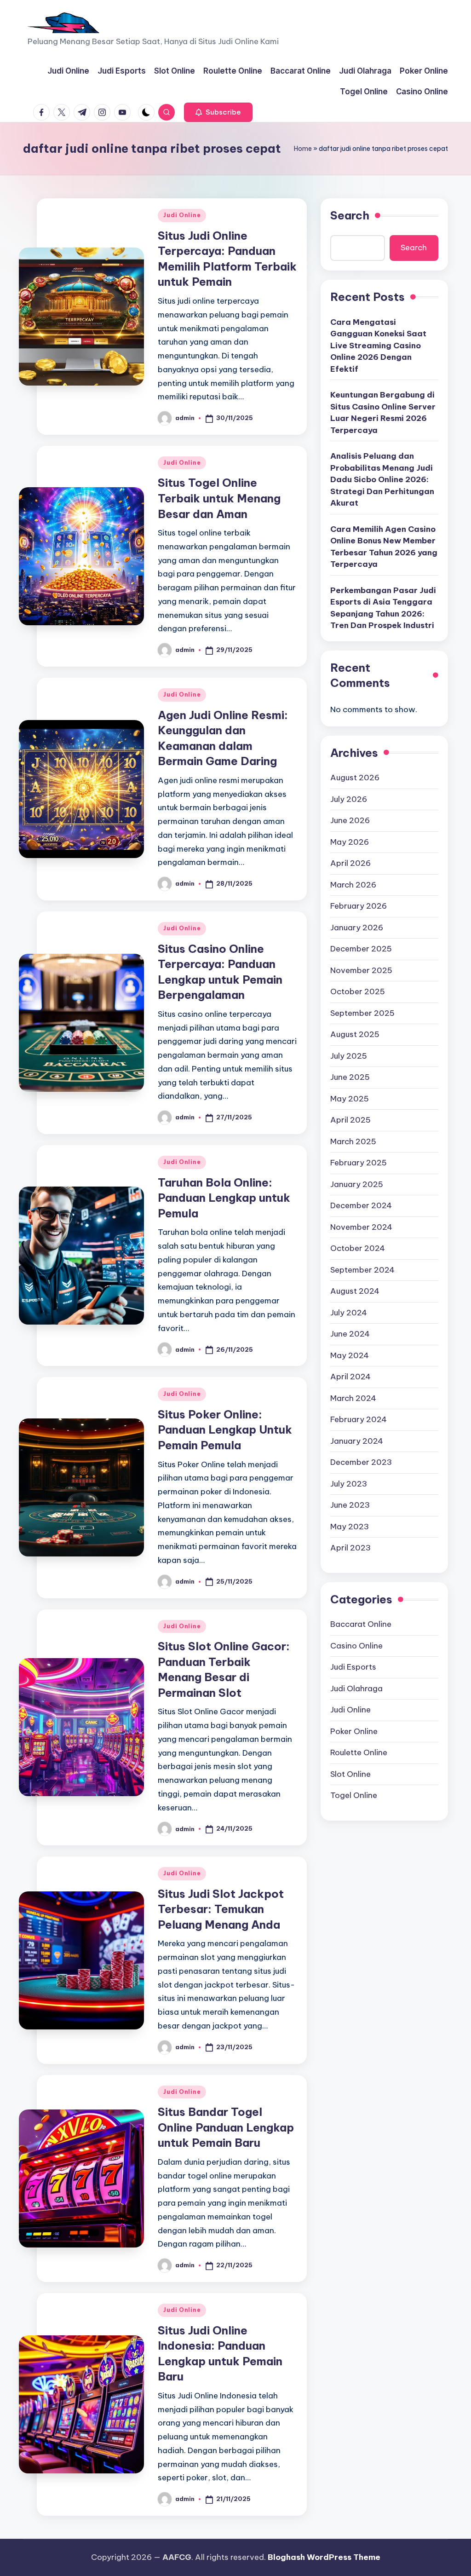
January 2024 (357, 1441)
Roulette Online (359, 1752)
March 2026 (353, 885)
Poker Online (354, 1731)
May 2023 (350, 1527)
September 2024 (362, 1270)
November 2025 (361, 970)
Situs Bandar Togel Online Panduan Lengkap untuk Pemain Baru (226, 2127)
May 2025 (350, 1099)
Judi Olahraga (356, 1689)
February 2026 (359, 906)
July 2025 (349, 1056)
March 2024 (353, 1398)
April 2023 (350, 1548)
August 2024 (355, 1291)
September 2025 (362, 1013)
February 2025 (359, 1163)
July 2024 (349, 1313)
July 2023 (349, 1484)
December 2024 (361, 1205)
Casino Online (356, 1646)
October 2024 (358, 1248)
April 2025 (350, 1120)
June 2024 (350, 1334)
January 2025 (357, 1184)
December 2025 (361, 949)
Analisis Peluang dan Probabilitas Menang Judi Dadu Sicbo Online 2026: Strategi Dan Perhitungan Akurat (382, 479)
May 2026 (350, 842)
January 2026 (357, 928)
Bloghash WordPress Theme (324, 2557)
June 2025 (350, 1077)
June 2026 (350, 820)
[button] (218, 112)
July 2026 (349, 799)
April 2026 (350, 863)
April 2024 (350, 1377)
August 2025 (355, 1034)
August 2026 (355, 778)
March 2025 (353, 1141)
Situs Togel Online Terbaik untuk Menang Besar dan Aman (219, 498)
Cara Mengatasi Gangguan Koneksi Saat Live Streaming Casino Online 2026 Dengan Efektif (378, 346)
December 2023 (361, 1462)
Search (350, 215)
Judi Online (182, 215)
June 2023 (350, 1505)
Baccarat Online (361, 1624)
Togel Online (354, 1795)
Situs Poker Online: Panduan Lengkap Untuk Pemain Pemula (225, 1430)
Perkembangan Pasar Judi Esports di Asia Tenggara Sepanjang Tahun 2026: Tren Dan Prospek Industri (383, 608)
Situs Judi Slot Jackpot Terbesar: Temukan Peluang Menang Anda (221, 1909)
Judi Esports (353, 1667)
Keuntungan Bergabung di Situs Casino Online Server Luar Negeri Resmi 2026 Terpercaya (383, 412)
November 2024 (361, 1227)
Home (303, 149)
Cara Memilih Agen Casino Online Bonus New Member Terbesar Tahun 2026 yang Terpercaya (384, 547)
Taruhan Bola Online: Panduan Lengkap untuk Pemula (224, 1198)
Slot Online (350, 1774)
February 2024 (359, 1419)
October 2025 (358, 991)
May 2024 (350, 1355)
